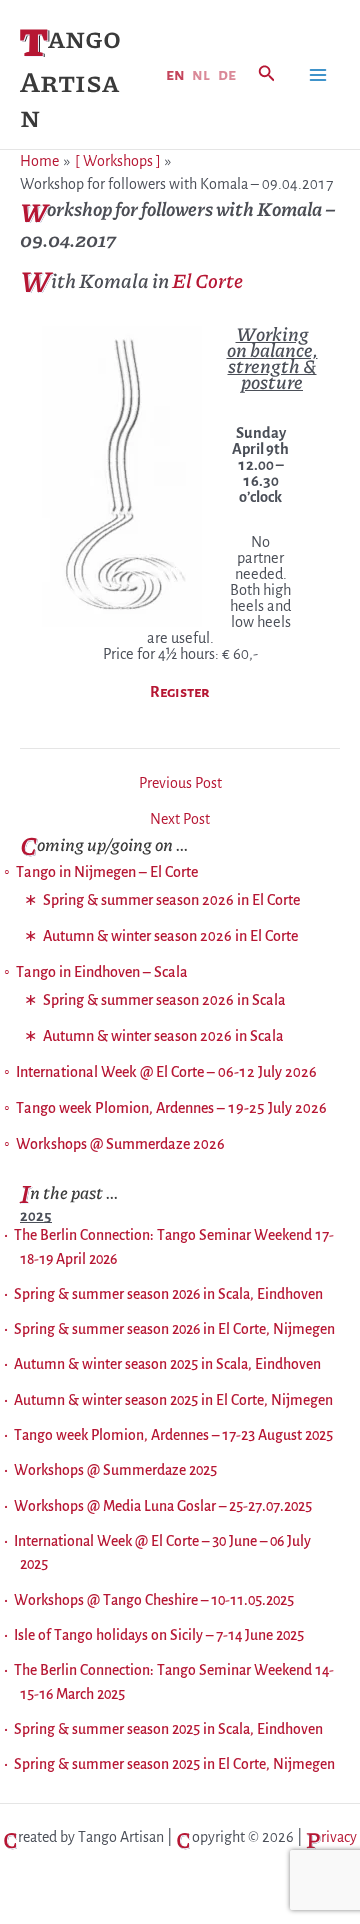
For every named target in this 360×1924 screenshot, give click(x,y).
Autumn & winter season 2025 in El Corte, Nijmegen (173, 1400)
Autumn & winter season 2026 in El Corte (170, 936)
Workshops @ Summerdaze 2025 (115, 1470)
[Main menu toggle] (318, 75)
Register (180, 692)
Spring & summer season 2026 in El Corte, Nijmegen (174, 1329)
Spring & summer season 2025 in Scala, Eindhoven (168, 1729)
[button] (267, 74)
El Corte (207, 280)
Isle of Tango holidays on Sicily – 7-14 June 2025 (159, 1635)
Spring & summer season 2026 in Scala (164, 1000)
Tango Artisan (70, 76)
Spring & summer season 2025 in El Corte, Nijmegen (174, 1764)
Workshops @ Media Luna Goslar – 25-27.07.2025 (163, 1506)
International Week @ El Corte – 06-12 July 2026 (166, 1072)
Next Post (180, 819)
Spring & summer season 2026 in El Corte (171, 900)
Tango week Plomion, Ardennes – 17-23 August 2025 (173, 1435)
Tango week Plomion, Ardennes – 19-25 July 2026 (171, 1108)
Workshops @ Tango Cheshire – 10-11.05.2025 (154, 1600)
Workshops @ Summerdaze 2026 (120, 1144)
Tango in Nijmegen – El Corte (107, 872)
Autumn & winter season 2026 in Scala (163, 1036)
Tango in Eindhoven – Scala (102, 972)
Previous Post (180, 783)
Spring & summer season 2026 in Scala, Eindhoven (168, 1294)
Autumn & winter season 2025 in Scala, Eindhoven (167, 1364)
